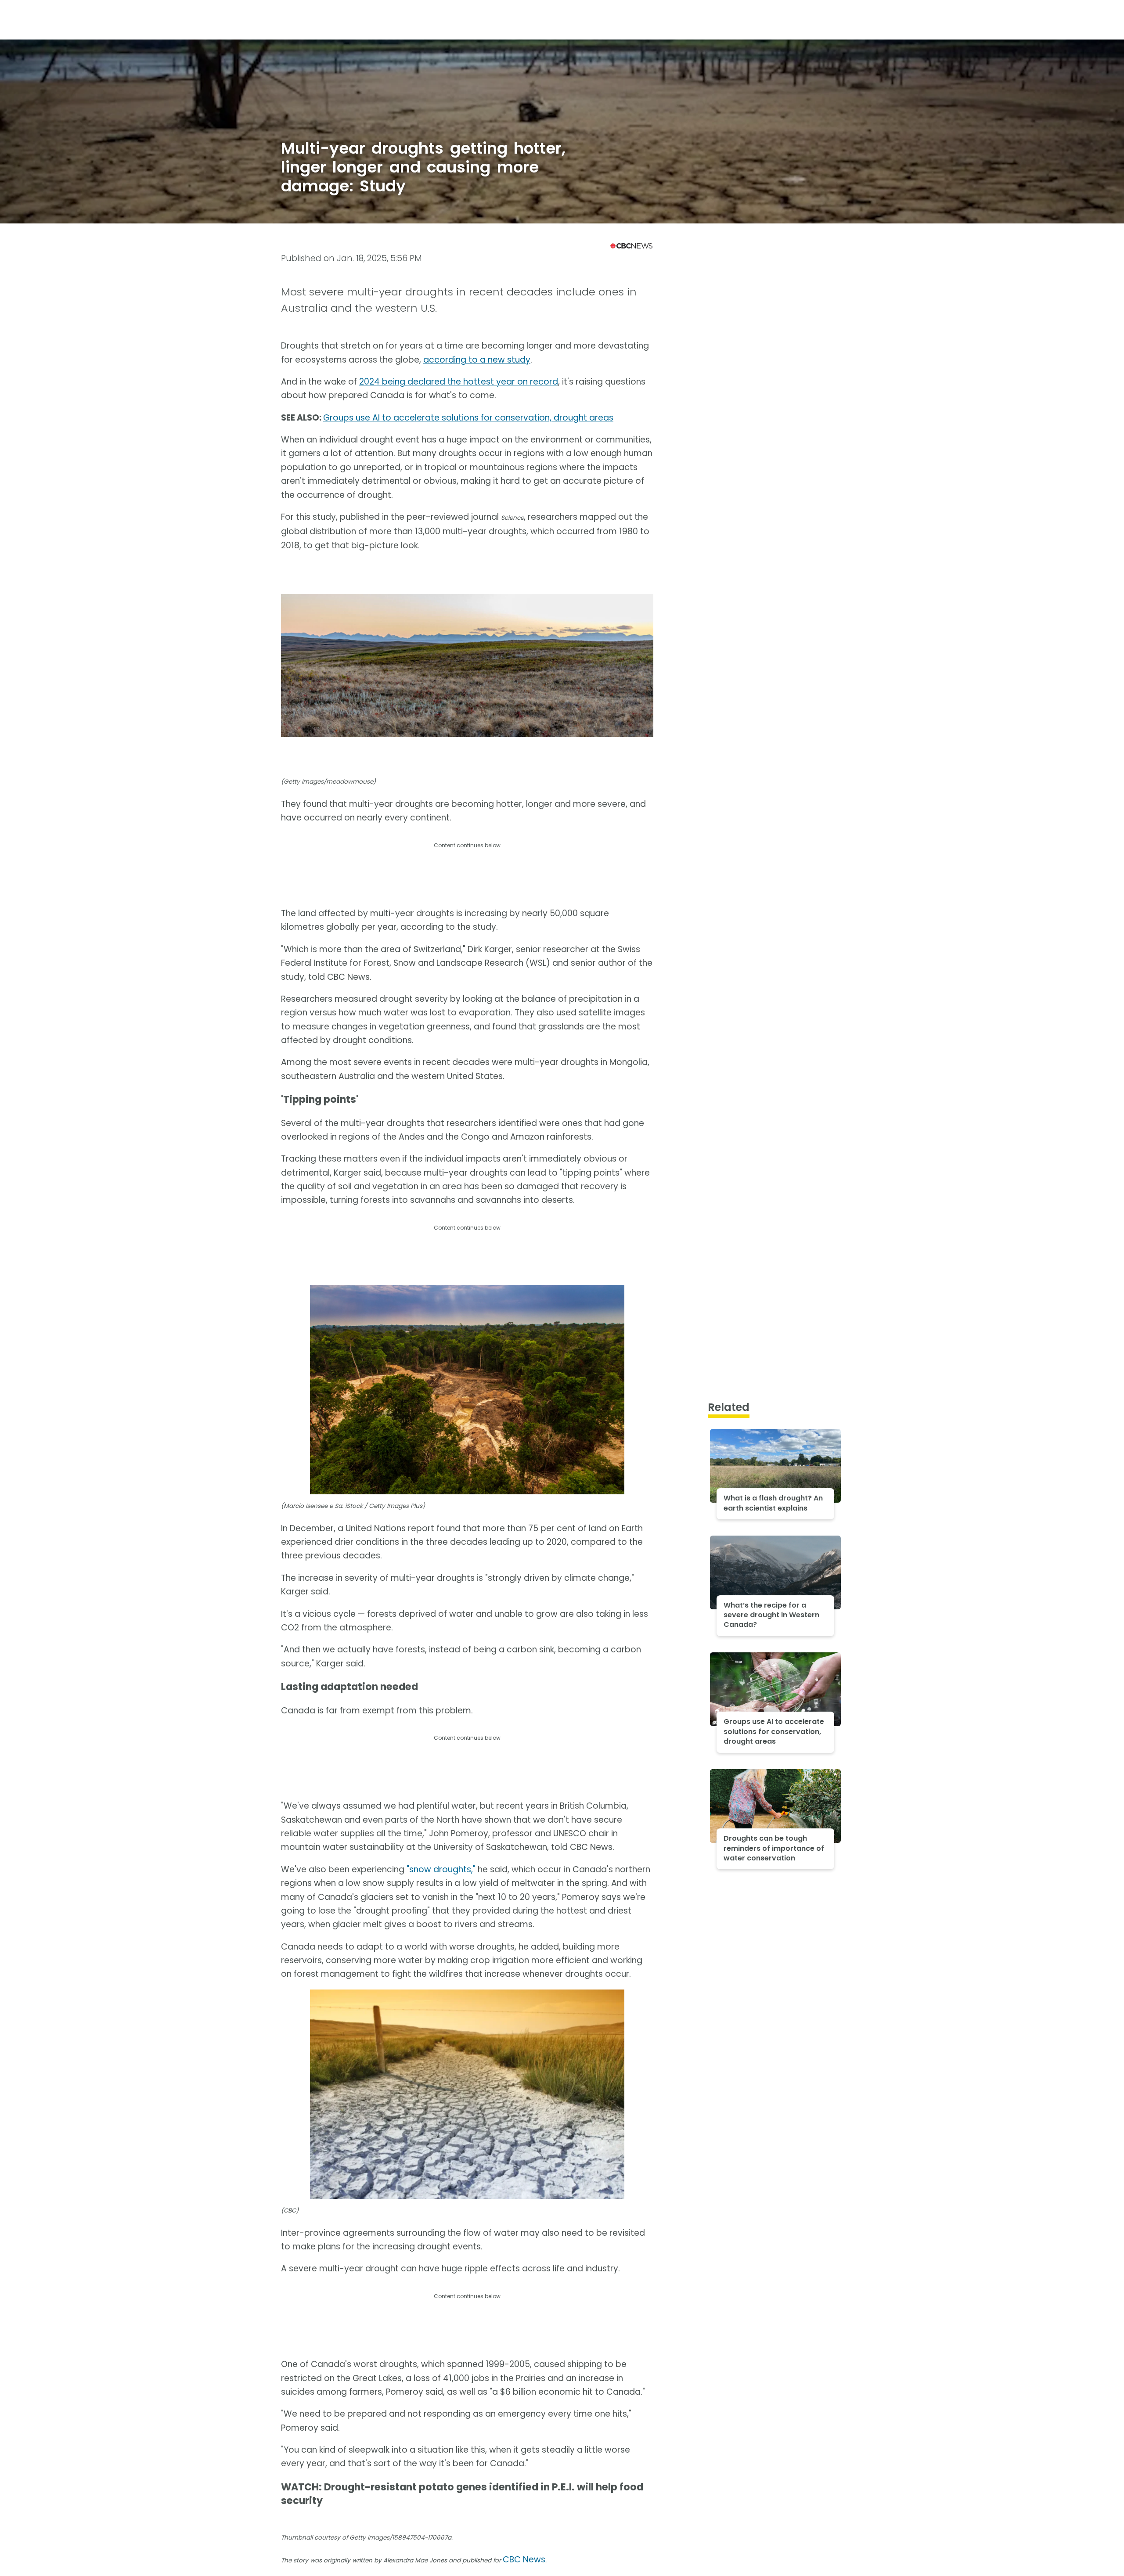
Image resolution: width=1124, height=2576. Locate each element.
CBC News (524, 2560)
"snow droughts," (441, 1869)
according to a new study (477, 360)
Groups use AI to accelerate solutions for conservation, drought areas (468, 418)
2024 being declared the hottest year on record (459, 382)
